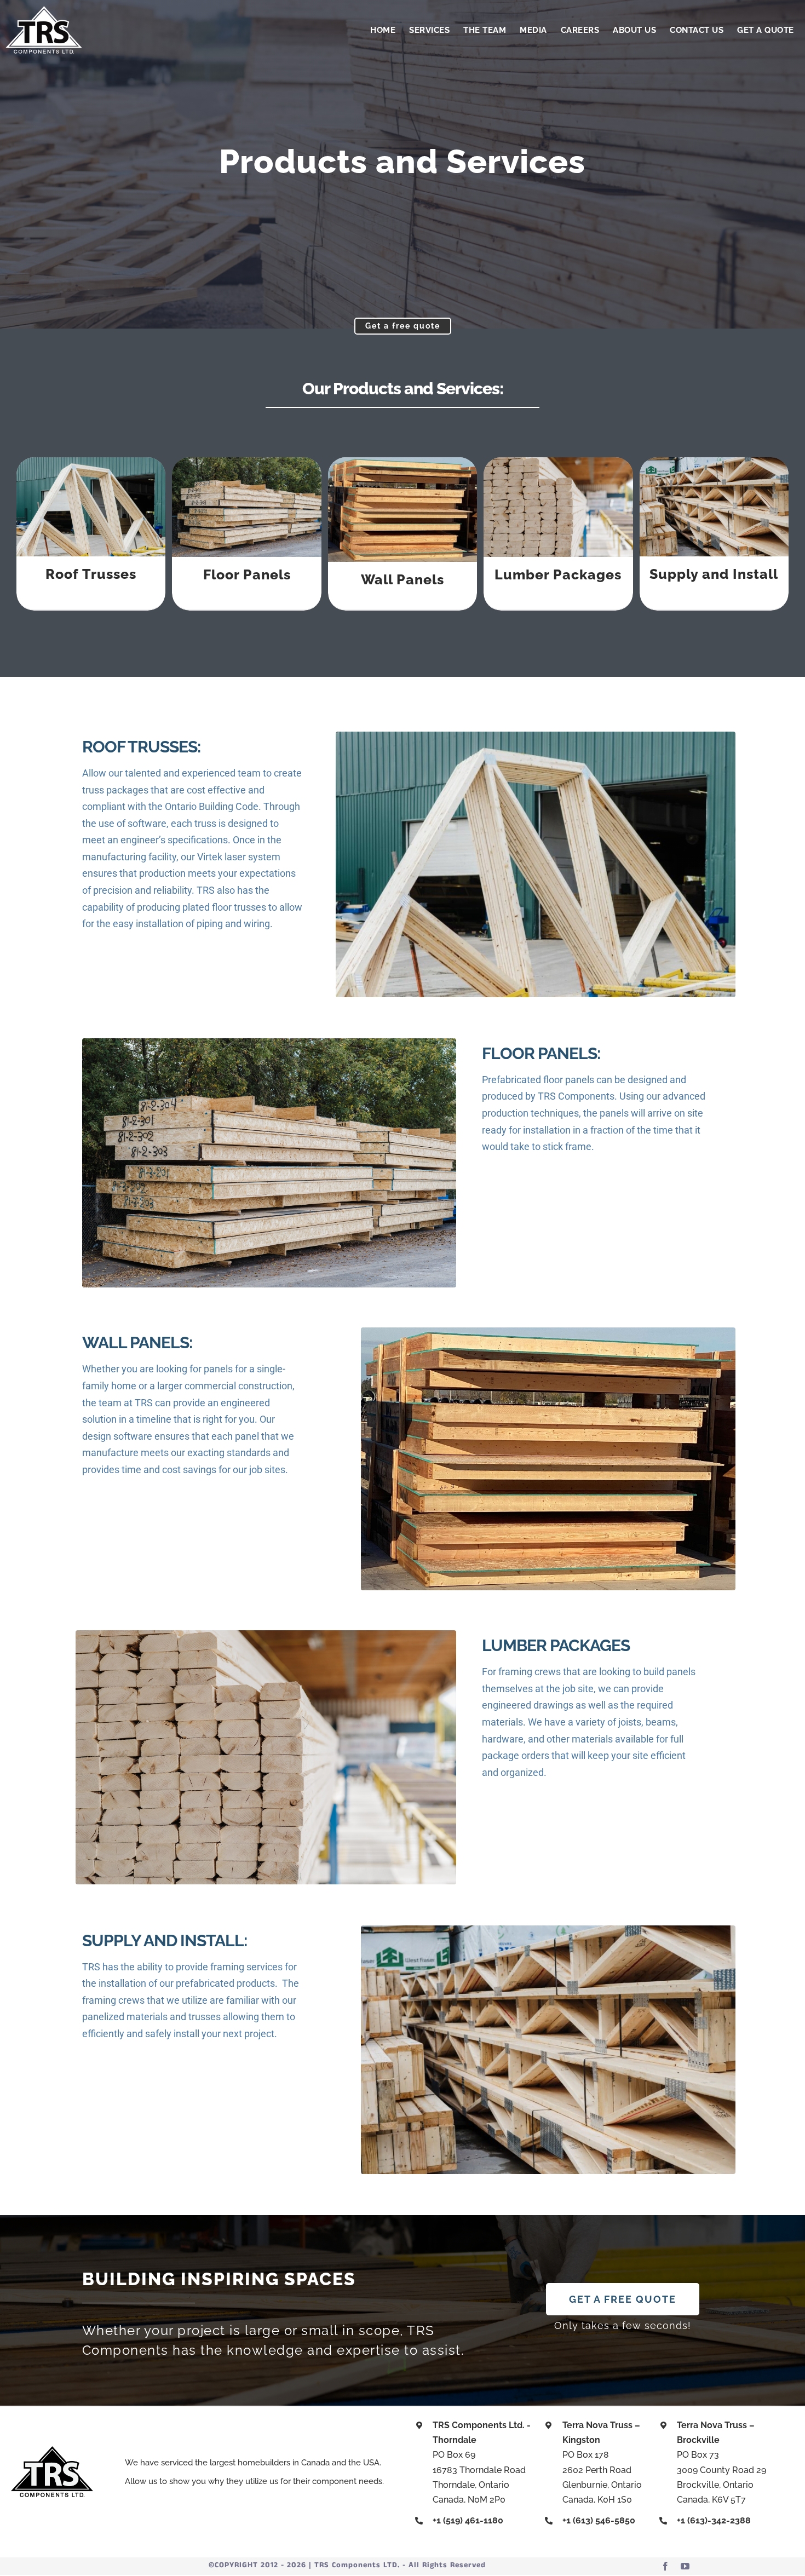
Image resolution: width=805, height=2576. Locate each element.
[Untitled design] (44, 10)
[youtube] (685, 2566)
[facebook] (665, 2566)
